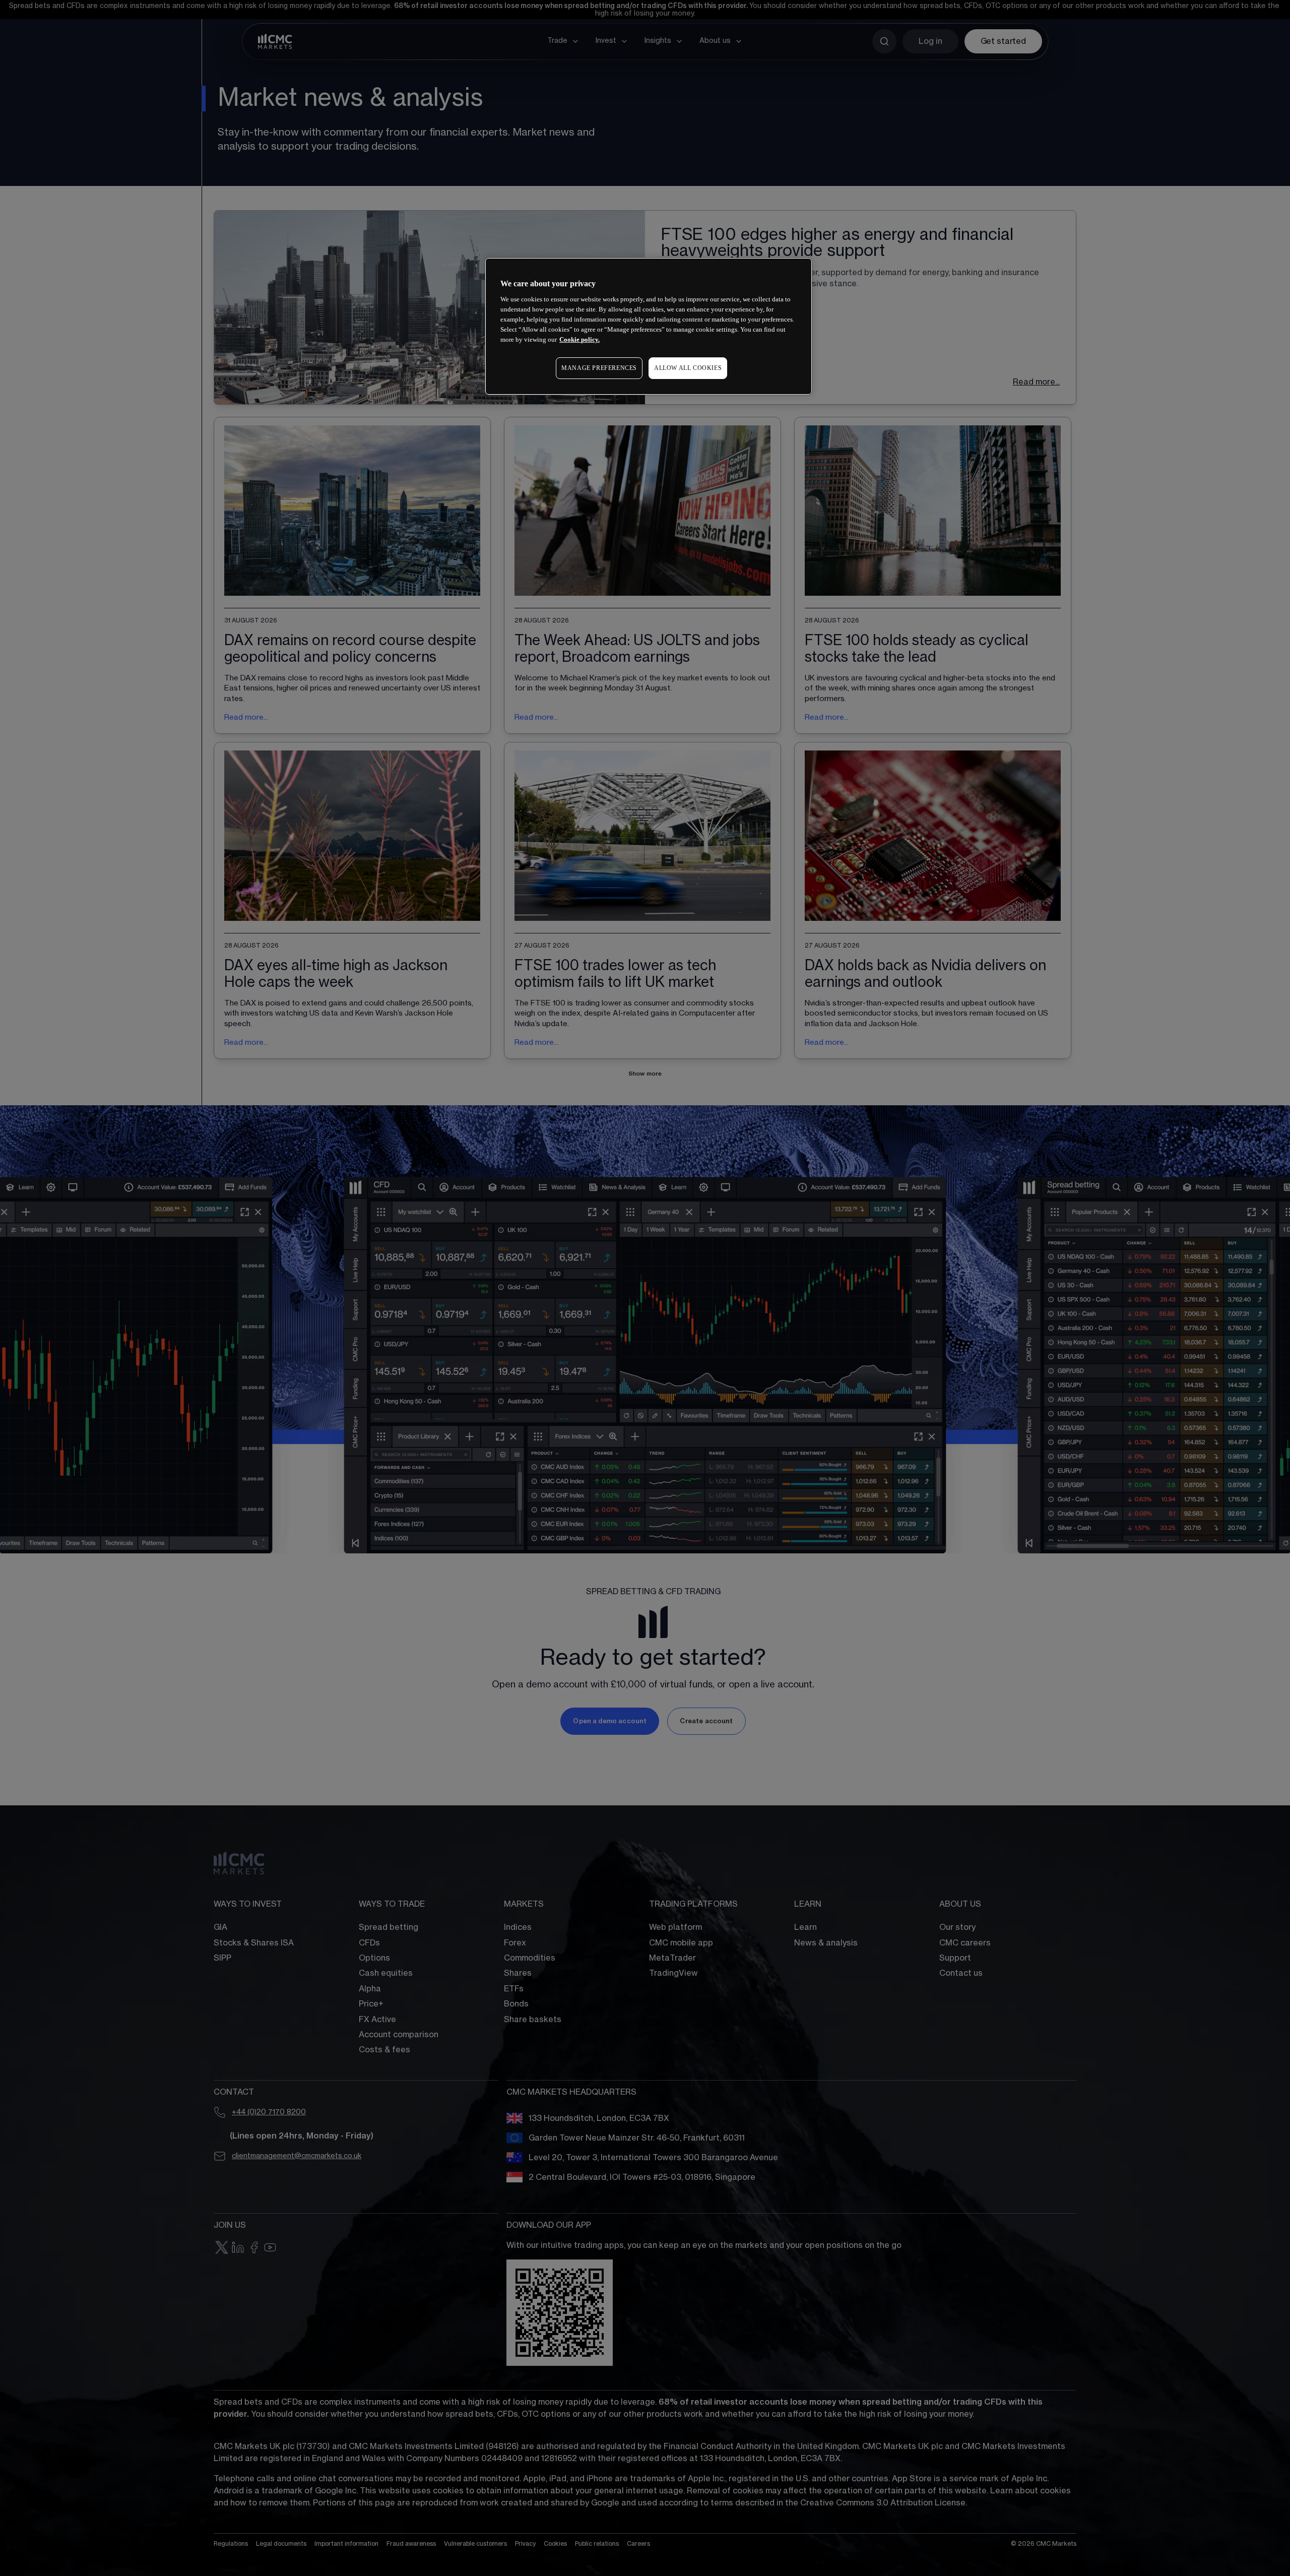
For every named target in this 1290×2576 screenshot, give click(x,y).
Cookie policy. (579, 339)
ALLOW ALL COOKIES (688, 368)
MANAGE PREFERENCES (599, 368)
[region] (649, 326)
